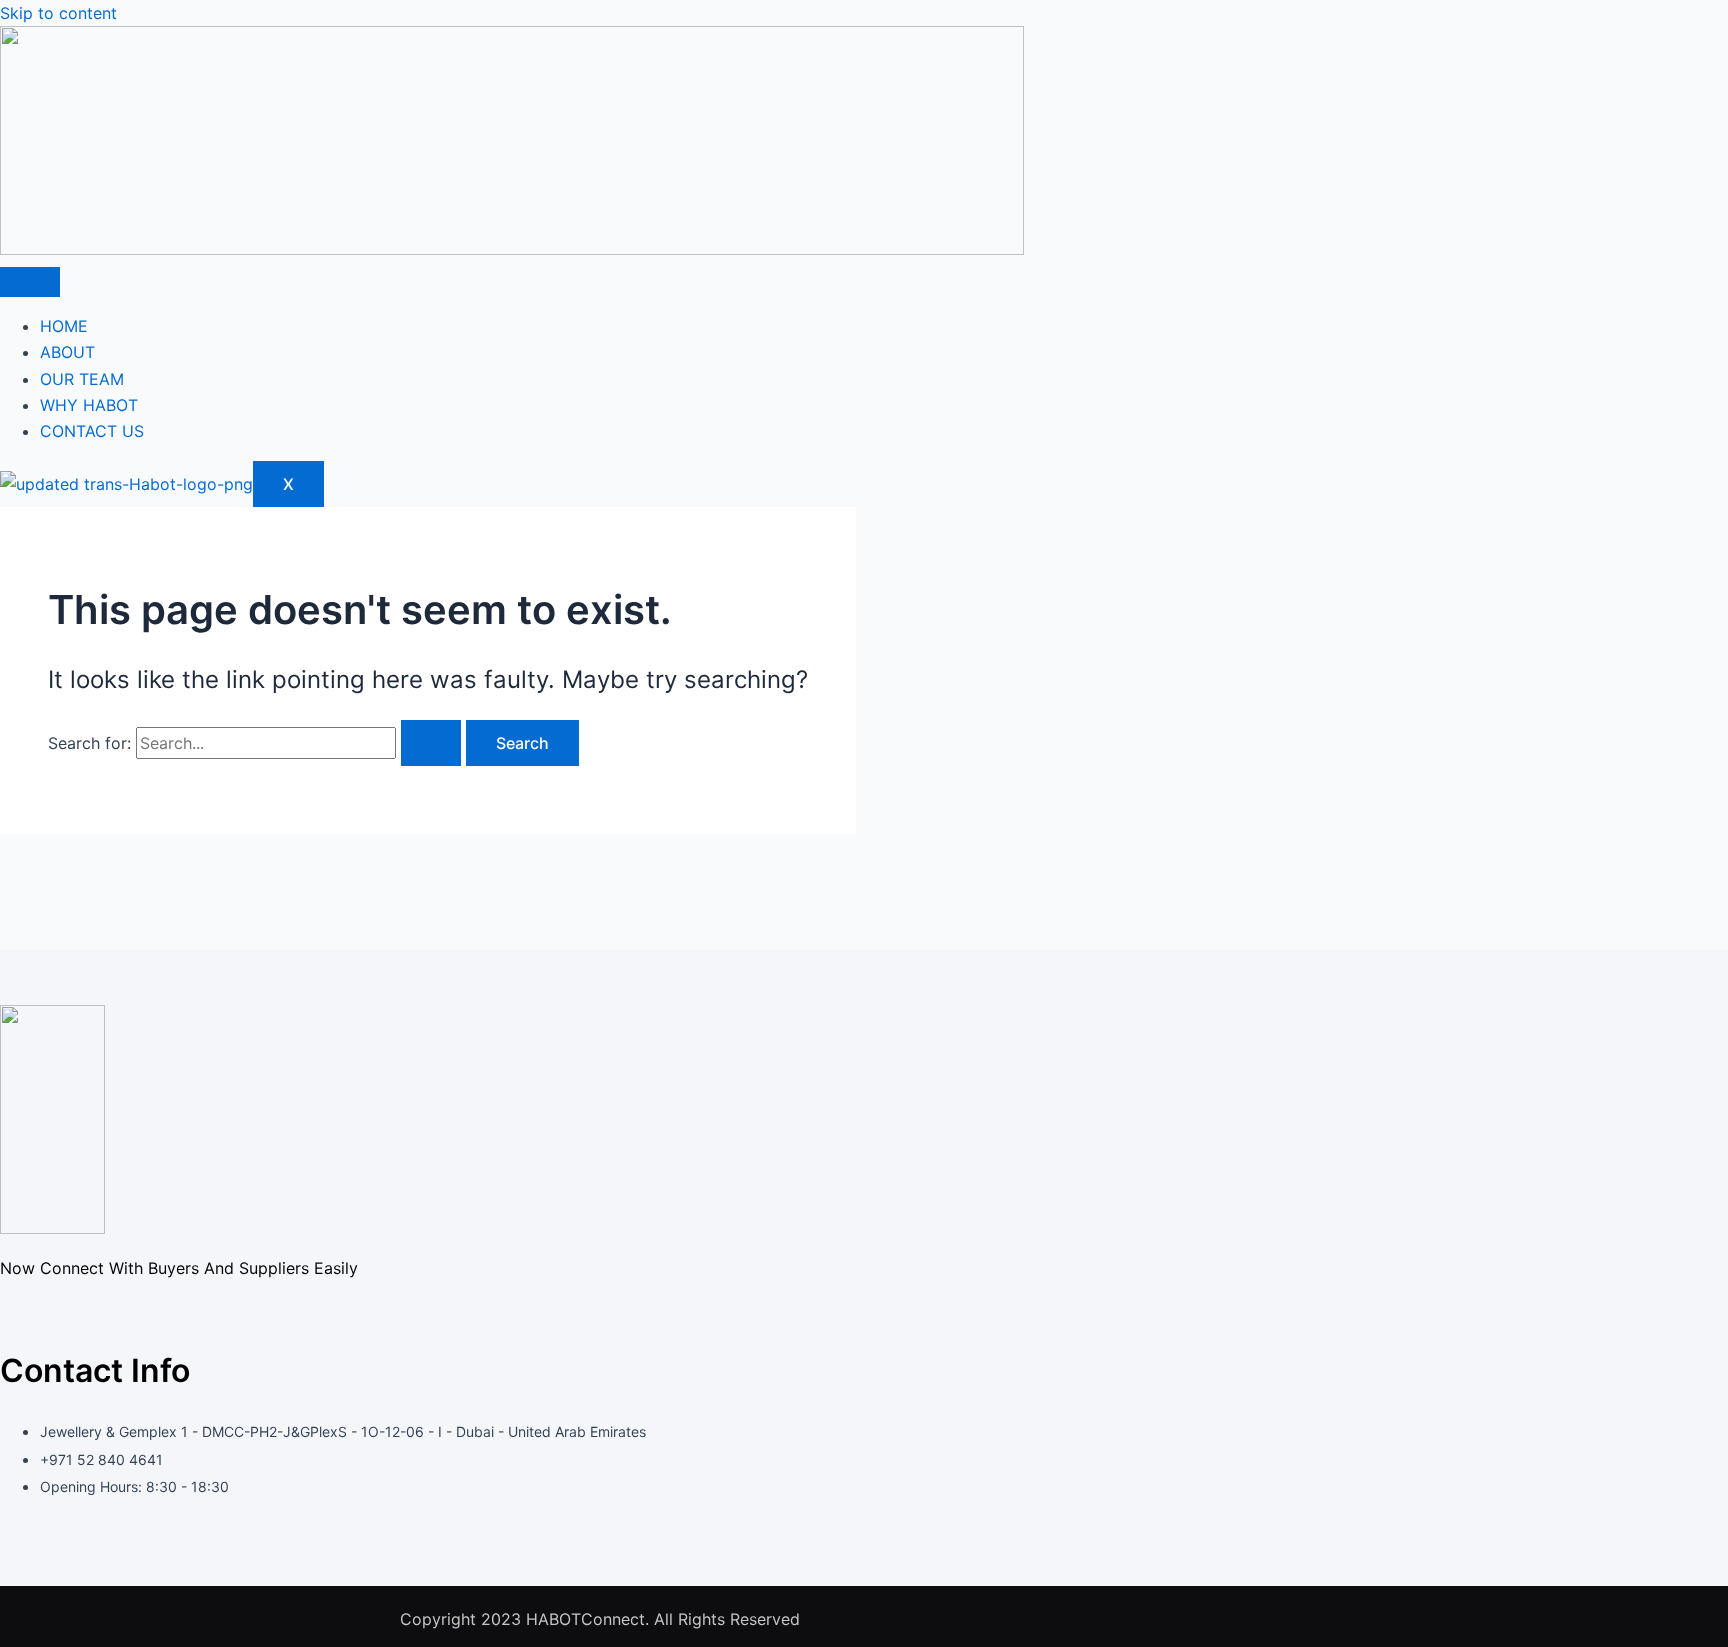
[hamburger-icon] (30, 282)
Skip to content (58, 13)
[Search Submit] (431, 743)
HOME (64, 326)
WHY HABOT (89, 405)
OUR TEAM (82, 379)
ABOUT (67, 352)
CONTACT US (92, 431)
